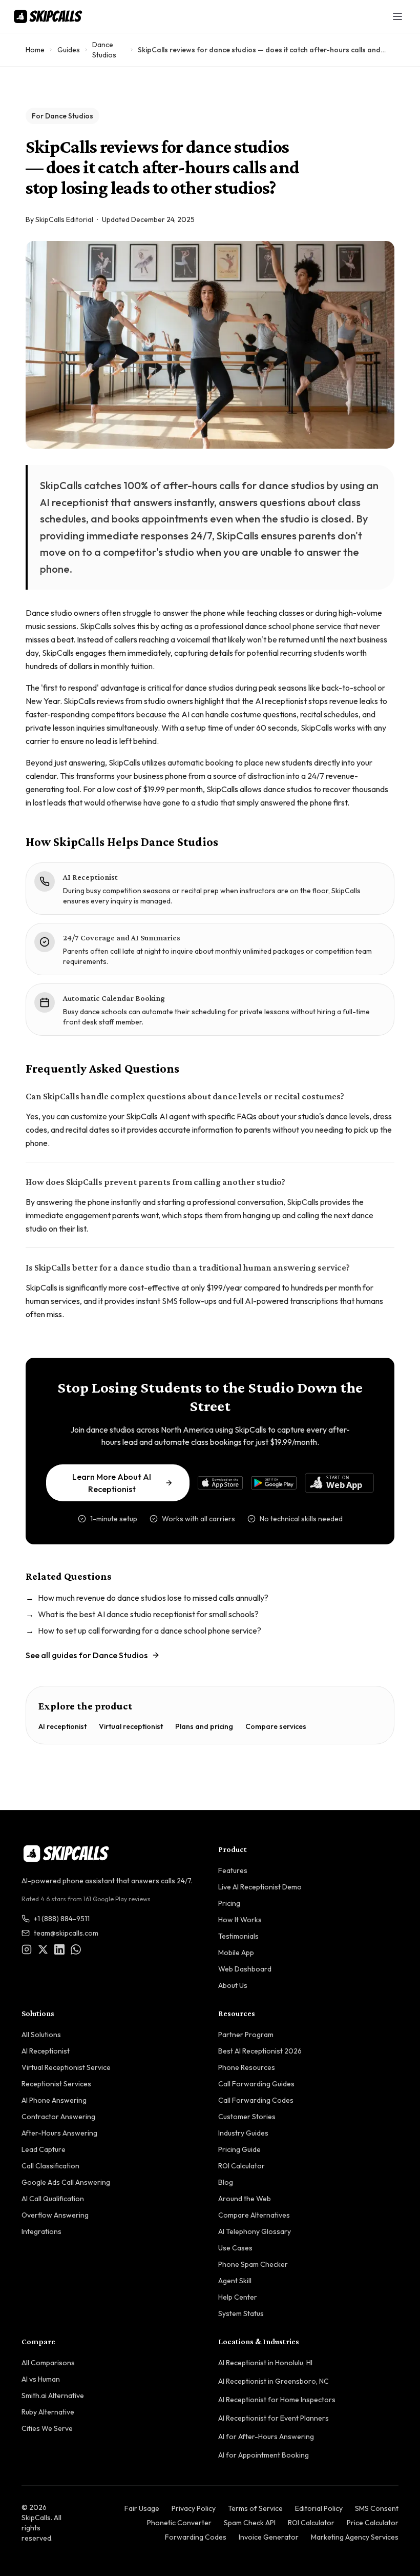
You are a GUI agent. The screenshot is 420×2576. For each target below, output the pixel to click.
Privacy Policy (194, 2508)
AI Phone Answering (54, 2100)
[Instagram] (27, 1949)
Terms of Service (255, 2508)
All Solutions (41, 2035)
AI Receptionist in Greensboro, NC (274, 2381)
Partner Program (246, 2035)
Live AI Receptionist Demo (260, 1887)
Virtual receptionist (131, 1726)
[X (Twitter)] (43, 1949)
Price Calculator (373, 2523)
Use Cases (235, 2248)
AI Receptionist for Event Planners (274, 2418)
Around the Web (245, 2199)
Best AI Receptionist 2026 (260, 2051)
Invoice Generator (269, 2537)
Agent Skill (235, 2281)
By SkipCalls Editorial (59, 219)
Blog (226, 2182)
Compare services (276, 1726)
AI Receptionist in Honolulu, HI (265, 2363)
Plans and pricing (204, 1726)
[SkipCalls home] (48, 16)
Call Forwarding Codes (256, 2100)
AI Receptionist (46, 2051)
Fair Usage (142, 2508)
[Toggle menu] (397, 16)
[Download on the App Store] (220, 1483)
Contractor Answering (58, 2117)
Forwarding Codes (196, 2537)
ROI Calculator (241, 2166)
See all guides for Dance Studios (87, 1655)
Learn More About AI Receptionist (112, 1483)
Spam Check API (250, 2523)
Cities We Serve (47, 2428)
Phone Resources (247, 2067)
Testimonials (238, 1936)
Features (233, 1870)
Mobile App (236, 1953)
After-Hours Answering (59, 2133)
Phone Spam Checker (253, 2264)
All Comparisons (48, 2363)
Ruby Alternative (48, 2412)
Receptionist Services (56, 2084)
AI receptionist (62, 1726)
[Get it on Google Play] (274, 1483)
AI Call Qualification (53, 2199)
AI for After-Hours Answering (266, 2437)
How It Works (240, 1920)
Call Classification (50, 2166)
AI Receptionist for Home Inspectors (277, 2400)
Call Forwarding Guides (256, 2084)
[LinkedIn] (59, 1949)
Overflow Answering (55, 2215)
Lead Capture (44, 2149)
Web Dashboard (245, 1969)
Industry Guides (243, 2133)
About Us (233, 1985)
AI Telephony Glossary (255, 2231)
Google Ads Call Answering (66, 2182)
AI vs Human (41, 2379)
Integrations (41, 2231)
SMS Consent (377, 2508)
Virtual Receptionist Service (66, 2067)
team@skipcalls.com (66, 1933)
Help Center (238, 2297)
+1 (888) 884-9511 (62, 1919)
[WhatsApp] (76, 1949)
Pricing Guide (239, 2149)
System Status (241, 2313)
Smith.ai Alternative (53, 2396)
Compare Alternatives (254, 2215)
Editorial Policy (319, 2508)
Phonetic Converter (179, 2523)
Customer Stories (247, 2117)
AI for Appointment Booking (264, 2455)
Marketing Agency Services (355, 2537)
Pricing (229, 1903)
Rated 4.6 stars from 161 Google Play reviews (86, 1899)
